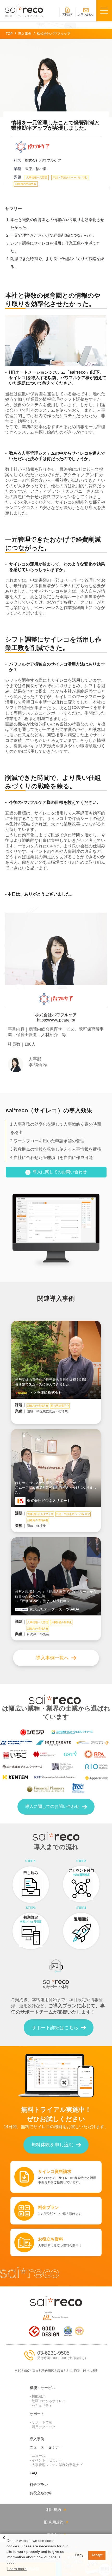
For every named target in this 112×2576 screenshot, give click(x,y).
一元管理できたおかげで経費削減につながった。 (53, 235)
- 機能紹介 (38, 2396)
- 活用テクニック (43, 2427)
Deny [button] (79, 2555)
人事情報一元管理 (37, 177)
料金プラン (39, 2485)
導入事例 (37, 2439)
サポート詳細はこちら (55, 2028)
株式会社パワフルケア (43, 160)
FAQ (33, 2473)
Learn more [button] (17, 2569)
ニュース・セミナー (46, 2447)
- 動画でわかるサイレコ (48, 2401)
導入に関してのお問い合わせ (60, 1172)
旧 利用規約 (54, 2522)
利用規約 (54, 2510)
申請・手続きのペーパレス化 (70, 177)
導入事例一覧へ (52, 1658)
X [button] (4, 2538)
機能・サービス (42, 2388)
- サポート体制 (41, 2422)
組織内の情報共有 (26, 184)
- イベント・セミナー (46, 2460)
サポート (37, 2414)
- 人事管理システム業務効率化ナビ (56, 2465)
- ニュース (38, 2456)
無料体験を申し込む (52, 2145)
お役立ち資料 (41, 2493)
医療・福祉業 (36, 169)
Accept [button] (97, 2555)
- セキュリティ (41, 2406)
